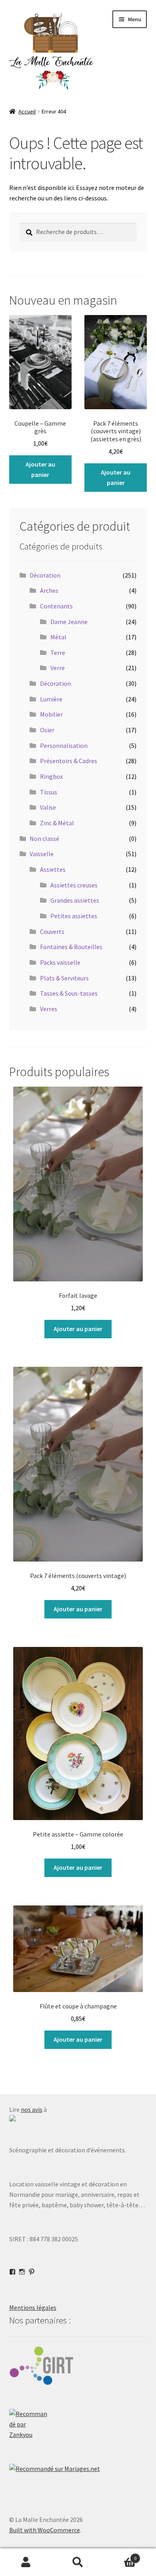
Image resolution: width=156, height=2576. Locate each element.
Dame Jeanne (69, 622)
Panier (120, 2555)
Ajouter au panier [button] (40, 469)
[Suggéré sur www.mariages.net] (78, 2469)
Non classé (44, 838)
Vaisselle (42, 854)
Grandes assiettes (75, 900)
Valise (48, 807)
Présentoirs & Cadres (69, 761)
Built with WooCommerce (45, 2530)
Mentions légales (33, 2307)
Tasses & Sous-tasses (69, 993)
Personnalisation (64, 746)
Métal (58, 637)
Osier (47, 730)
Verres (49, 1009)
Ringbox (51, 776)
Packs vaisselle (60, 962)
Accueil (27, 111)
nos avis (32, 2109)
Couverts (52, 931)
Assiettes (53, 869)
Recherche (78, 2562)
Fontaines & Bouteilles (71, 947)
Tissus (49, 792)
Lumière (51, 699)
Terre (58, 653)
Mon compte (26, 2562)
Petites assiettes (74, 916)
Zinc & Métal (57, 823)
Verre (58, 668)
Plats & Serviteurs (64, 978)
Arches (49, 590)
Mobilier (51, 714)
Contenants (56, 606)
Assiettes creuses (74, 885)
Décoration (45, 575)
